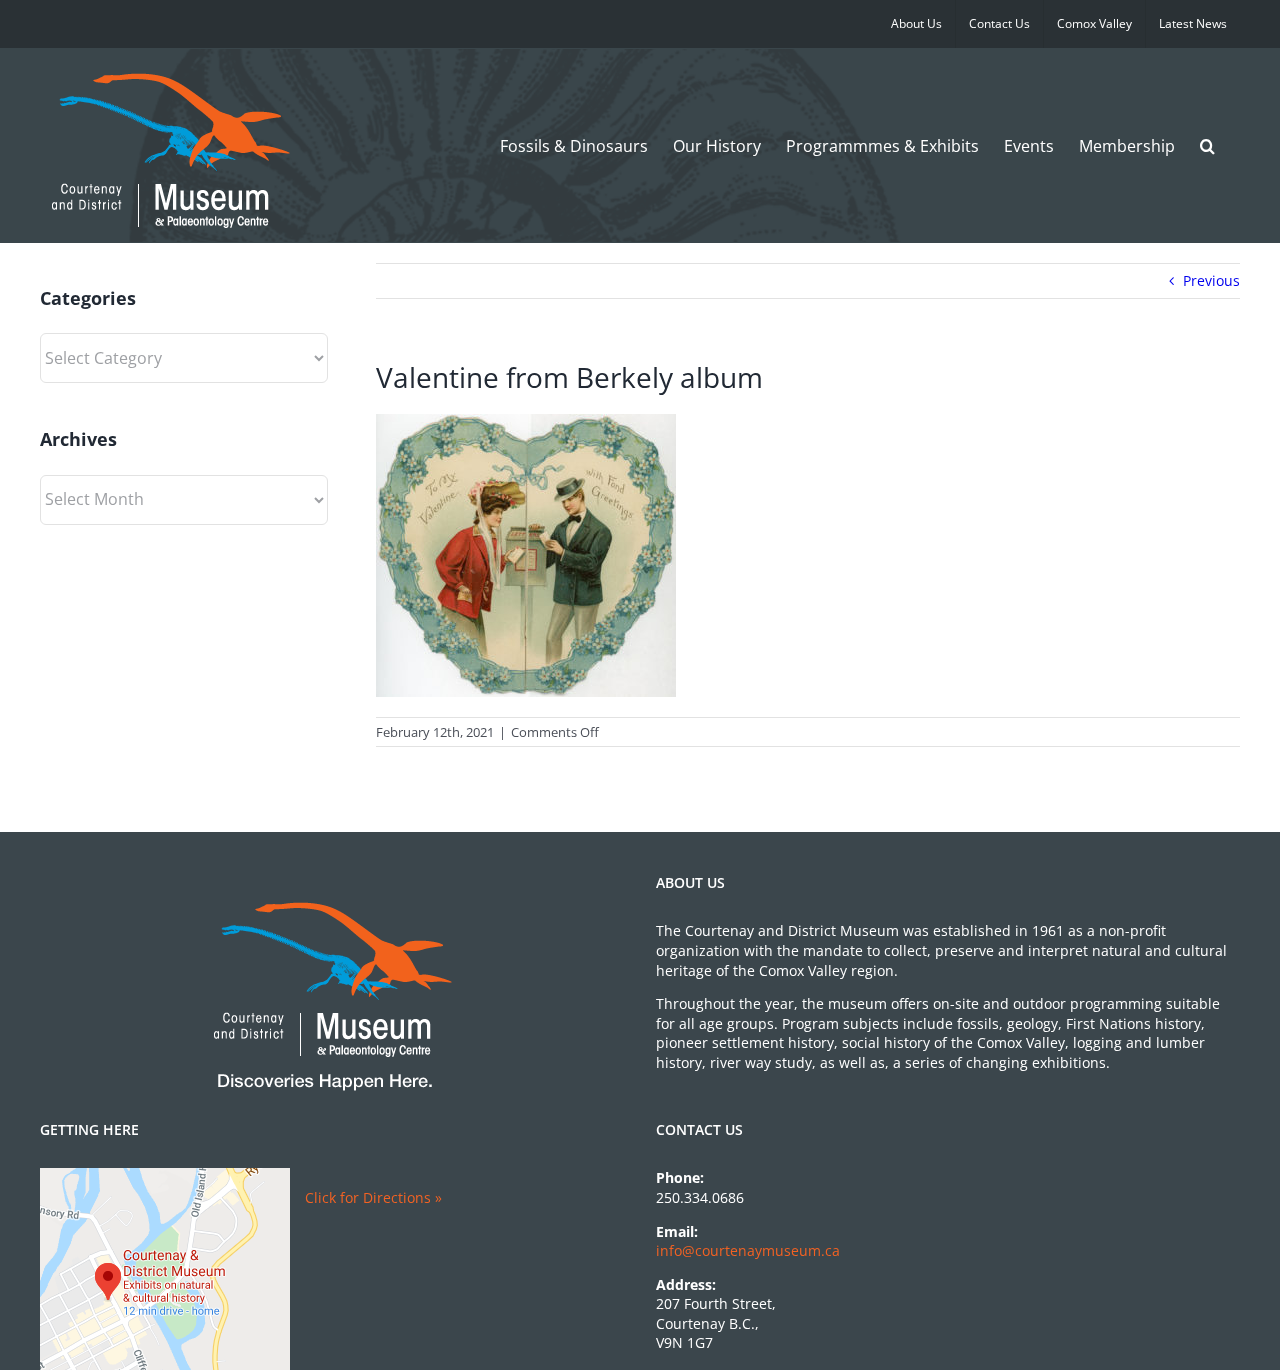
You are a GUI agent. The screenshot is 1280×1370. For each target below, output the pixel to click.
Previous (1211, 280)
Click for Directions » (373, 1197)
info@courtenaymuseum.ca (748, 1250)
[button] (1207, 145)
